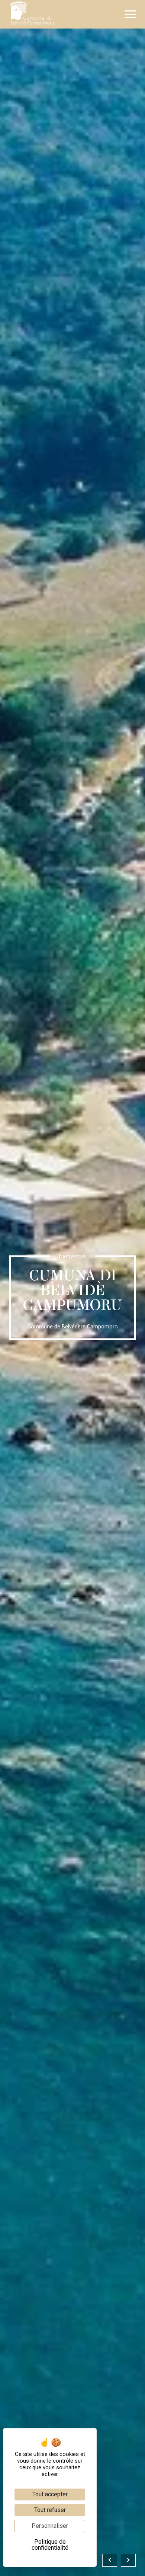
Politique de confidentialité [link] (50, 2545)
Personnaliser (50, 2526)
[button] (130, 14)
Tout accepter (50, 2494)
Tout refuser (50, 2510)
